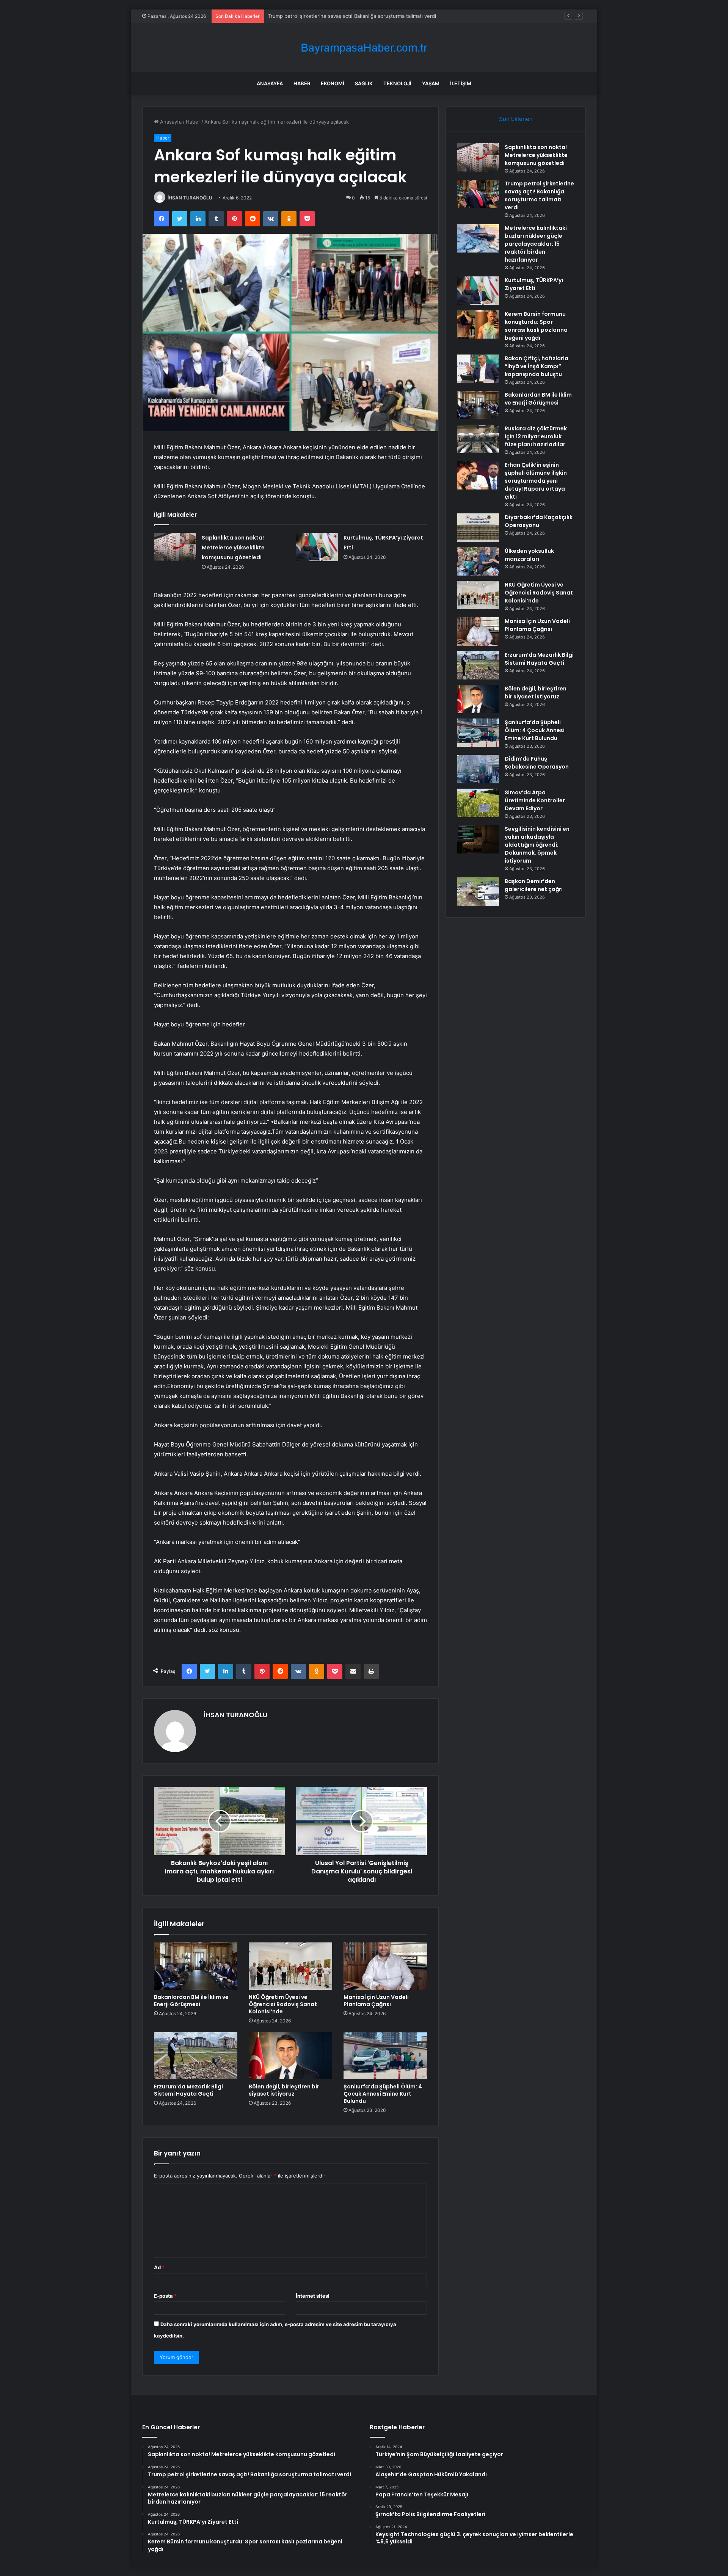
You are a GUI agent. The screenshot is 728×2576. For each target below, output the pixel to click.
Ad (159, 2267)
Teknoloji (397, 83)
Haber (302, 83)
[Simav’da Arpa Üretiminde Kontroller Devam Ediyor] (478, 803)
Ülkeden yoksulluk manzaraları (529, 555)
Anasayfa (270, 83)
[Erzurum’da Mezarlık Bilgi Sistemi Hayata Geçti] (196, 2056)
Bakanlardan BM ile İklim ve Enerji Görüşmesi (191, 2001)
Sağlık (364, 83)
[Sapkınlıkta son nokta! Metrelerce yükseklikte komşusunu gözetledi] (175, 547)
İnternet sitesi (313, 2296)
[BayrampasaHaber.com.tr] (364, 48)
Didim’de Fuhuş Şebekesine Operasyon (537, 763)
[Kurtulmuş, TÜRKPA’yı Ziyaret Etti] (317, 547)
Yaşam (431, 83)
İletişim (461, 83)
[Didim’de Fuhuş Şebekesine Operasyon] (478, 769)
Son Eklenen (516, 119)
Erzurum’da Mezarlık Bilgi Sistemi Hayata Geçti (188, 2090)
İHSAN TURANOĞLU (190, 198)
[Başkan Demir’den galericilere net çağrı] (478, 892)
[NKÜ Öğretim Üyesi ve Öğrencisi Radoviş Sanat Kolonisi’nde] (290, 1966)
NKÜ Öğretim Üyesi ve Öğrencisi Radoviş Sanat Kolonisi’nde (283, 2004)
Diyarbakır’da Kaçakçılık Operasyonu (539, 521)
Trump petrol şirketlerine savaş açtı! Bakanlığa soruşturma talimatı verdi (539, 195)
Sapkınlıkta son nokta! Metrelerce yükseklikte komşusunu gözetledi (233, 548)
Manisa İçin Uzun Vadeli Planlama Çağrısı (376, 2001)
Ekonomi (333, 83)
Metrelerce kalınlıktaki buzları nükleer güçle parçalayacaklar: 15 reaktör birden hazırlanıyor (374, 16)
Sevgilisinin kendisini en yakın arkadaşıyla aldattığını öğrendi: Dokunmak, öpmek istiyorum (537, 845)
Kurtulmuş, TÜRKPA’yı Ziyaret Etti (534, 284)
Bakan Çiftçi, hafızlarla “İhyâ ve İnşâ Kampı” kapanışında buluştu (537, 366)
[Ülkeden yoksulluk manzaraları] (478, 561)
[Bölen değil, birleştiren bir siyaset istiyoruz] (290, 2056)
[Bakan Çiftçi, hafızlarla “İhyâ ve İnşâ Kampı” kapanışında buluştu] (478, 369)
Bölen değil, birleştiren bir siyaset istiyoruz (284, 2090)
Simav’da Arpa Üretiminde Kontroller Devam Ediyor (535, 800)
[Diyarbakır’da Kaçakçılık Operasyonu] (478, 528)
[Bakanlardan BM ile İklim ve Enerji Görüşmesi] (196, 1966)
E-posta (165, 2296)
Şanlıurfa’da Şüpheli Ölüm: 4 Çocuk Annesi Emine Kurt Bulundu (383, 2094)
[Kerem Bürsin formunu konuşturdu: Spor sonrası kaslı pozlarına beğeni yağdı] (478, 324)
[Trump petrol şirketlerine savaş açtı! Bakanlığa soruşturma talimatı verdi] (478, 194)
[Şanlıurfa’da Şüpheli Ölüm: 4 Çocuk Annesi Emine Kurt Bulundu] (385, 2056)
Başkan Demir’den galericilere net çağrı (534, 885)
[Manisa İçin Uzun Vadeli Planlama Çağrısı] (385, 1966)
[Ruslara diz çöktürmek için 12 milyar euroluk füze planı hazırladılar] (478, 439)
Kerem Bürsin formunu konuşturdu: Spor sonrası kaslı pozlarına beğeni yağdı (536, 326)
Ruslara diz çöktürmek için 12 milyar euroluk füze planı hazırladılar (536, 436)
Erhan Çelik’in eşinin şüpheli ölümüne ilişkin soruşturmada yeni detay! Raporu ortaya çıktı (536, 481)
